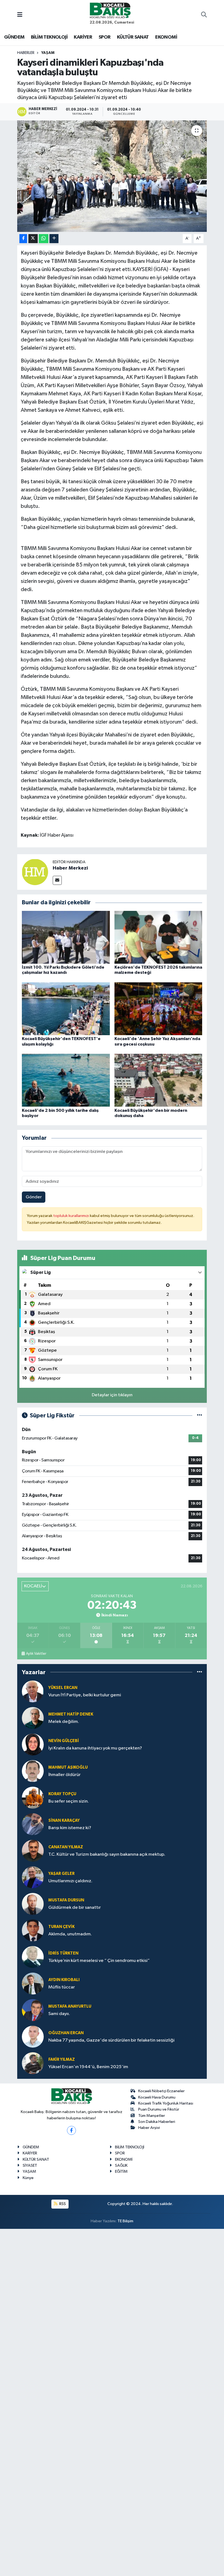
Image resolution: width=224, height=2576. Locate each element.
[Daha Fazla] (54, 239)
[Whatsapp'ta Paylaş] (44, 239)
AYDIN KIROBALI (64, 1980)
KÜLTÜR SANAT (133, 37)
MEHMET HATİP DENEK (71, 1714)
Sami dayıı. (59, 2014)
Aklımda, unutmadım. (70, 1934)
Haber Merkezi (70, 868)
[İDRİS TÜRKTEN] (33, 1957)
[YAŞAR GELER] (33, 1877)
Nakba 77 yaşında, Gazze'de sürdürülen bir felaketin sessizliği (111, 2040)
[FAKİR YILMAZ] (33, 2063)
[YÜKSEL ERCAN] (33, 1691)
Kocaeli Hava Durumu (157, 2097)
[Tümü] (200, 1672)
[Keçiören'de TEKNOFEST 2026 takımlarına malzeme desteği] (158, 937)
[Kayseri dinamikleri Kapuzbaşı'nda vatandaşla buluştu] (112, 176)
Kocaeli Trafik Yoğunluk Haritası (166, 2103)
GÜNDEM (14, 37)
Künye (28, 2178)
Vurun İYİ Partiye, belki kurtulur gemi (85, 1695)
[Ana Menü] (20, 15)
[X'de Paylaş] (33, 239)
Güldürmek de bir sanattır (75, 1908)
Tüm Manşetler (152, 2116)
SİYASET (30, 2165)
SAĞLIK (121, 2165)
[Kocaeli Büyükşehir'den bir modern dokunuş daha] (158, 1080)
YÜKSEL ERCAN (63, 1688)
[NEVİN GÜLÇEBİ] (33, 1744)
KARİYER (83, 37)
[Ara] (204, 15)
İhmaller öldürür (64, 1775)
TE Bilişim (125, 2221)
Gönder (34, 1197)
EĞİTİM (121, 2171)
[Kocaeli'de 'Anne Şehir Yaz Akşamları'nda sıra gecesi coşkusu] (158, 1009)
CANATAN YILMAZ (66, 1847)
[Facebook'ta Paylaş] (23, 239)
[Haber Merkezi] (35, 872)
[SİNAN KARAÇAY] (33, 1824)
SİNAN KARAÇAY (64, 1821)
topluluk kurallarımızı (72, 1216)
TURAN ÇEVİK (61, 1927)
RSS (62, 2204)
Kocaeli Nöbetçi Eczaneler (161, 2091)
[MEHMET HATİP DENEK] (33, 1718)
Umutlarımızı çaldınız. (70, 1881)
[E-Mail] (57, 880)
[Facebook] (71, 2130)
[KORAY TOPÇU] (33, 1798)
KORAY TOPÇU (62, 1794)
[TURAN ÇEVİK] (33, 1930)
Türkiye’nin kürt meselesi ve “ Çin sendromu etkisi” (99, 1961)
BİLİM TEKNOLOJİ (49, 37)
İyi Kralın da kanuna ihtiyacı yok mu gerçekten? (95, 1748)
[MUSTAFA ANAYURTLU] (33, 2010)
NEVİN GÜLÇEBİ (64, 1741)
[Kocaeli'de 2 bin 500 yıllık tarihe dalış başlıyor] (66, 1080)
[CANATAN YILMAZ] (33, 1851)
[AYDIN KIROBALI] (33, 1983)
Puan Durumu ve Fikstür (159, 2109)
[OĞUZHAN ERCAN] (33, 2037)
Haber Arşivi (149, 2128)
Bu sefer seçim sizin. (69, 1801)
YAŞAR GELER (61, 1874)
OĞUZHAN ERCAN (66, 2033)
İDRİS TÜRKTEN (63, 1953)
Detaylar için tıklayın (112, 1395)
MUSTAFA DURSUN (66, 1900)
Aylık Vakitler (36, 1654)
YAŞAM (48, 53)
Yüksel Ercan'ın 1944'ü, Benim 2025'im (88, 2067)
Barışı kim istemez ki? (70, 1828)
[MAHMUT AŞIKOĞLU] (33, 1771)
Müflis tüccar (62, 1987)
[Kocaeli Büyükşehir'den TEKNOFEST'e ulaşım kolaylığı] (66, 1009)
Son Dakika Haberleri (157, 2122)
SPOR (105, 37)
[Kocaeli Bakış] (110, 10)
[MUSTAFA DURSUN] (33, 1904)
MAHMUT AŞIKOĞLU (68, 1767)
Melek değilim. (64, 1722)
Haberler (26, 53)
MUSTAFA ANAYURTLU (70, 2006)
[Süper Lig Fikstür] (200, 1416)
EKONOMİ (166, 37)
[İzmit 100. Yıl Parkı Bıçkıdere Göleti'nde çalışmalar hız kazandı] (66, 937)
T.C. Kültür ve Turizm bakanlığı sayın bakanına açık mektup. (107, 1854)
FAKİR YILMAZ (62, 2060)
